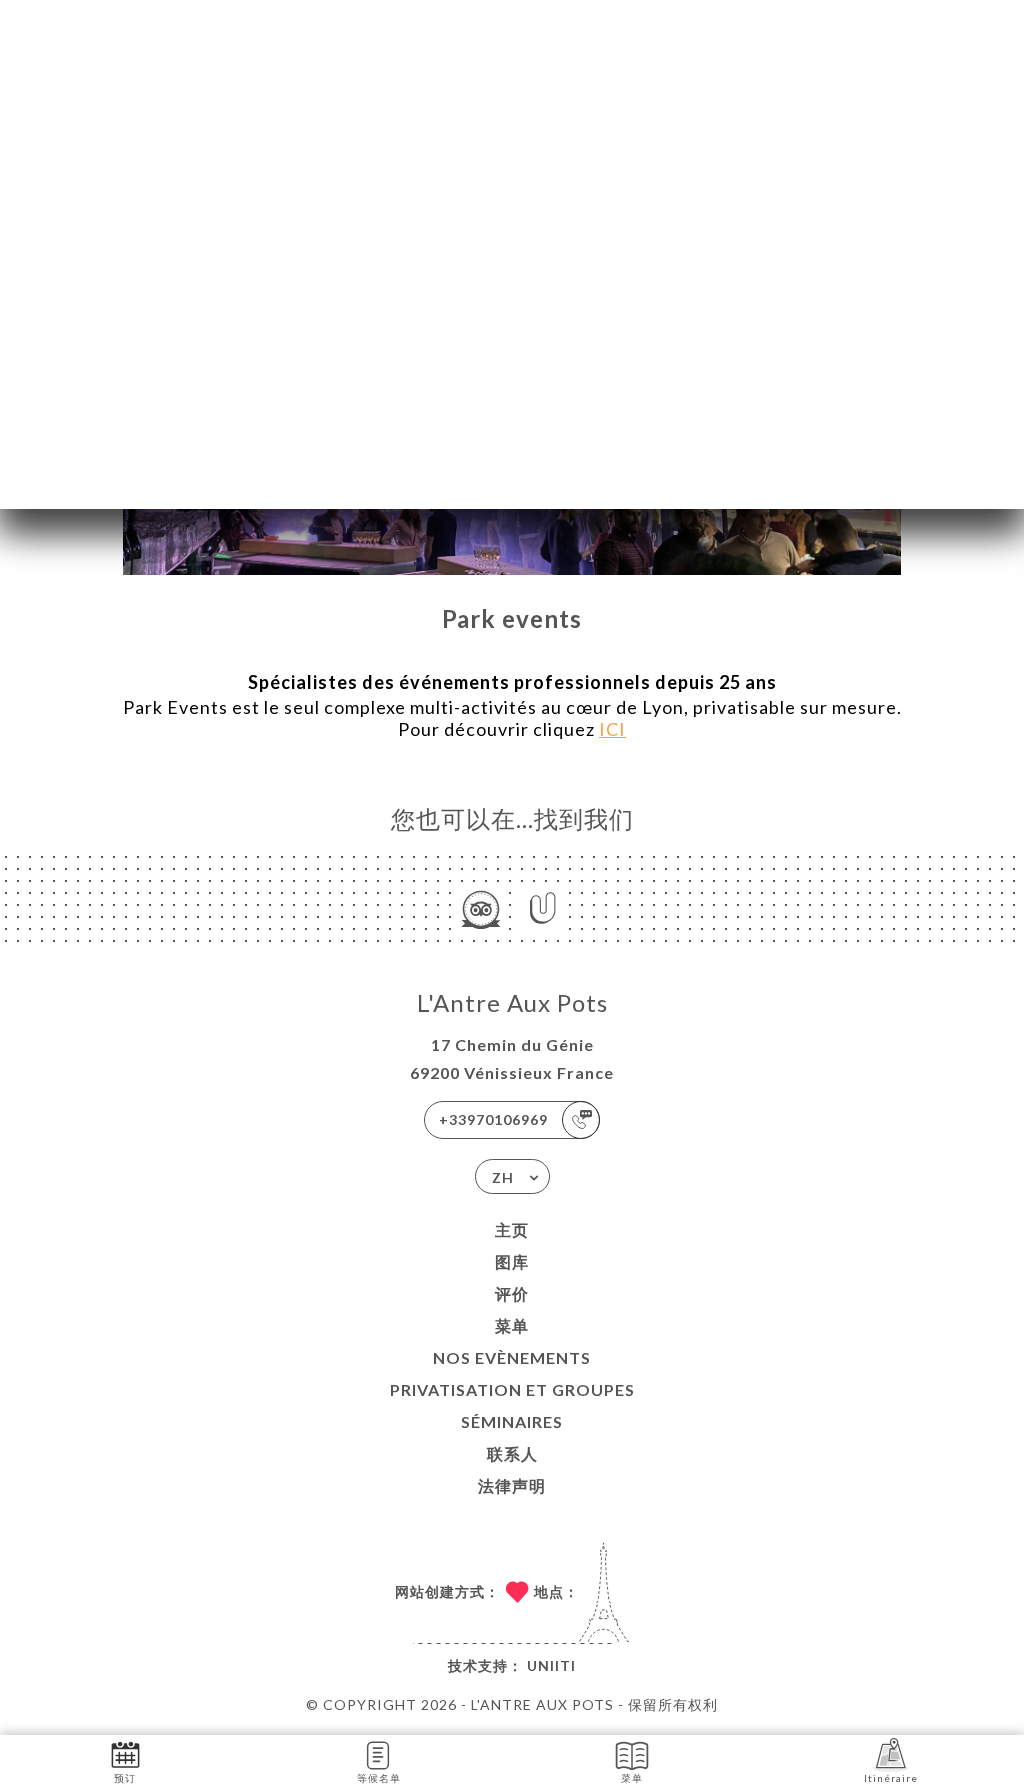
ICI (612, 729)
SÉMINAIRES (512, 1421)
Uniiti (551, 1665)
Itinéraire (891, 1778)
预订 (125, 1778)
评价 (512, 1293)
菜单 (512, 1325)
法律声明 (512, 1485)
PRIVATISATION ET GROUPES (512, 1389)
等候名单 (379, 1778)
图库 (512, 1261)
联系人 (512, 1453)
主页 (512, 1229)
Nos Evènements (512, 1357)
